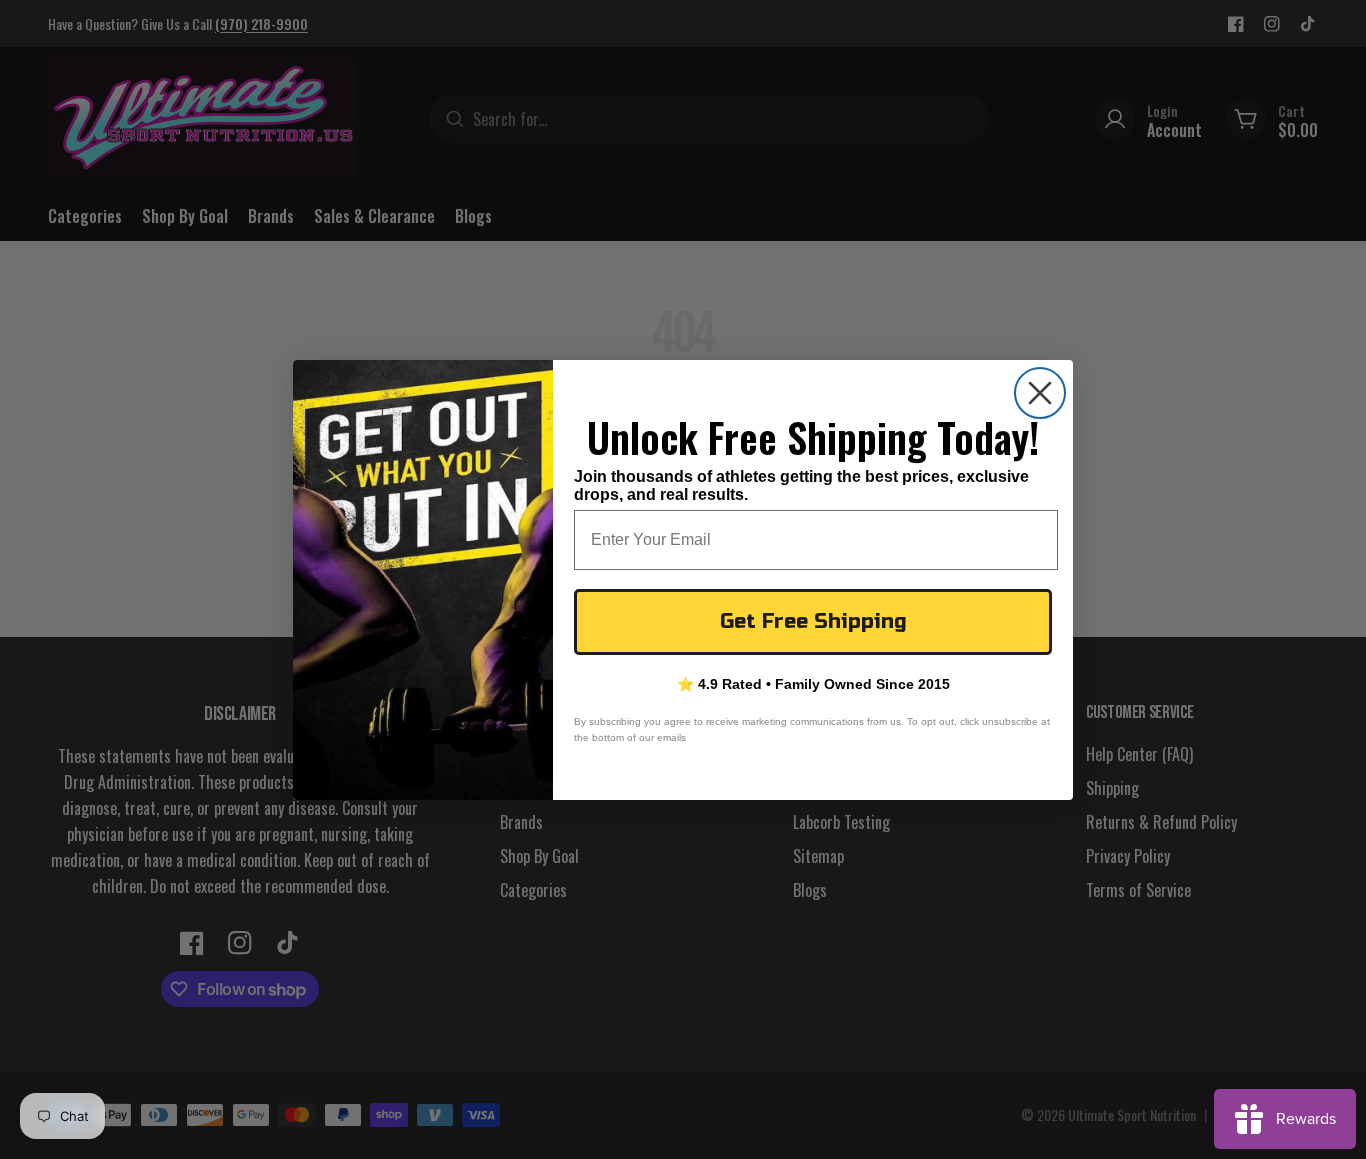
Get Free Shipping (813, 621)
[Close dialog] (1040, 393)
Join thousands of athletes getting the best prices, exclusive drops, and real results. (801, 484)
